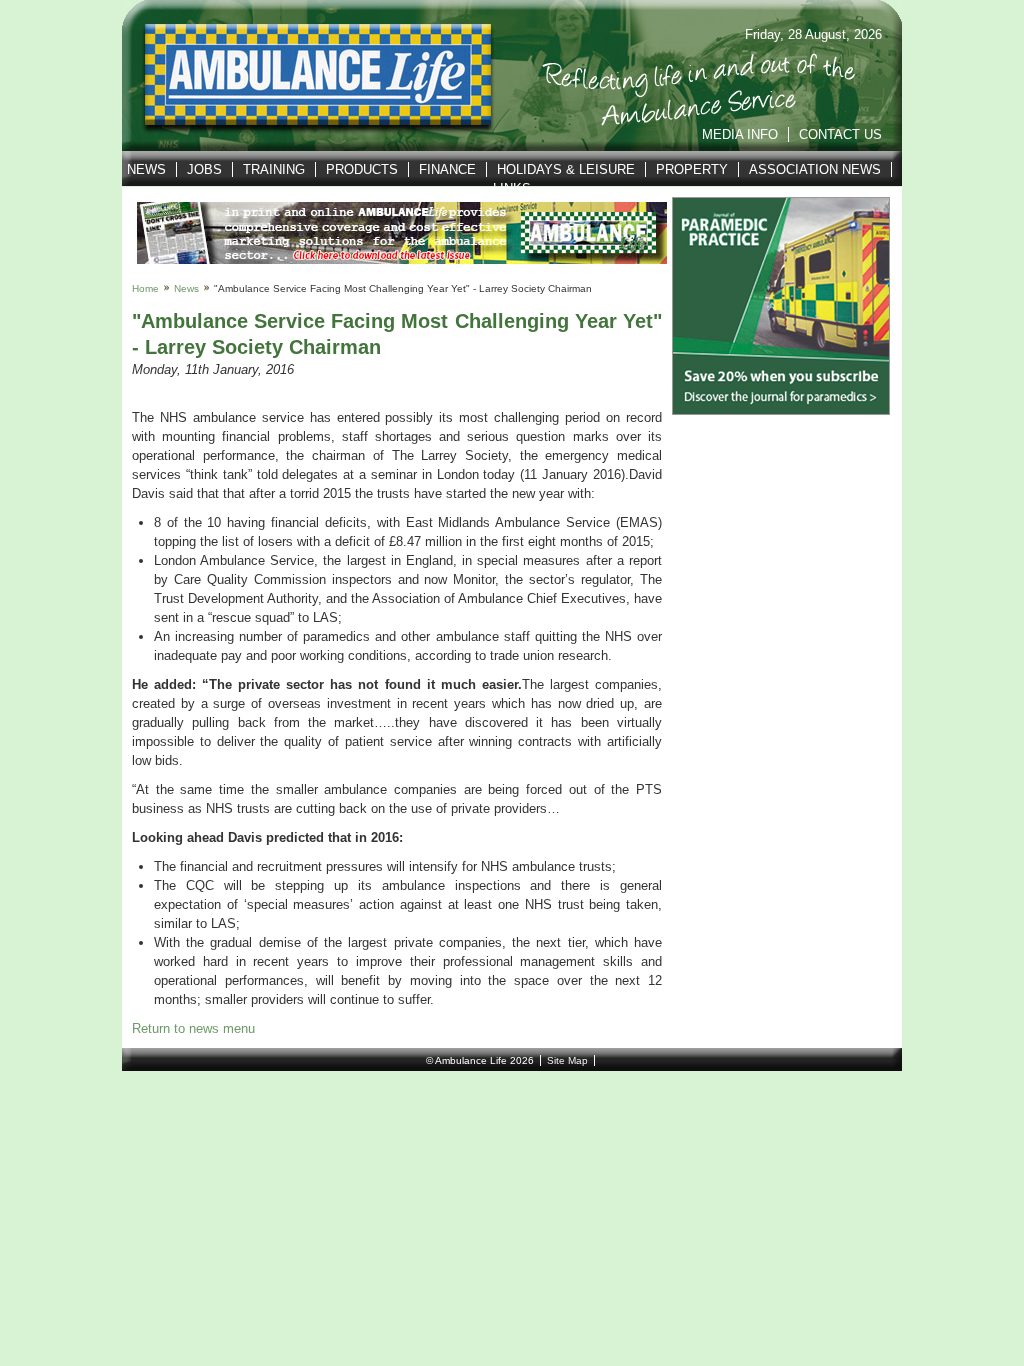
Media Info (740, 134)
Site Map (567, 1060)
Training (274, 169)
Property (692, 169)
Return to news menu (193, 1028)
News (146, 169)
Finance (447, 169)
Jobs (204, 169)
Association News (815, 169)
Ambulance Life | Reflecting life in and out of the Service (305, 76)
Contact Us (840, 134)
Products (362, 169)
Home (145, 288)
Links (512, 188)
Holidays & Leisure (566, 169)
